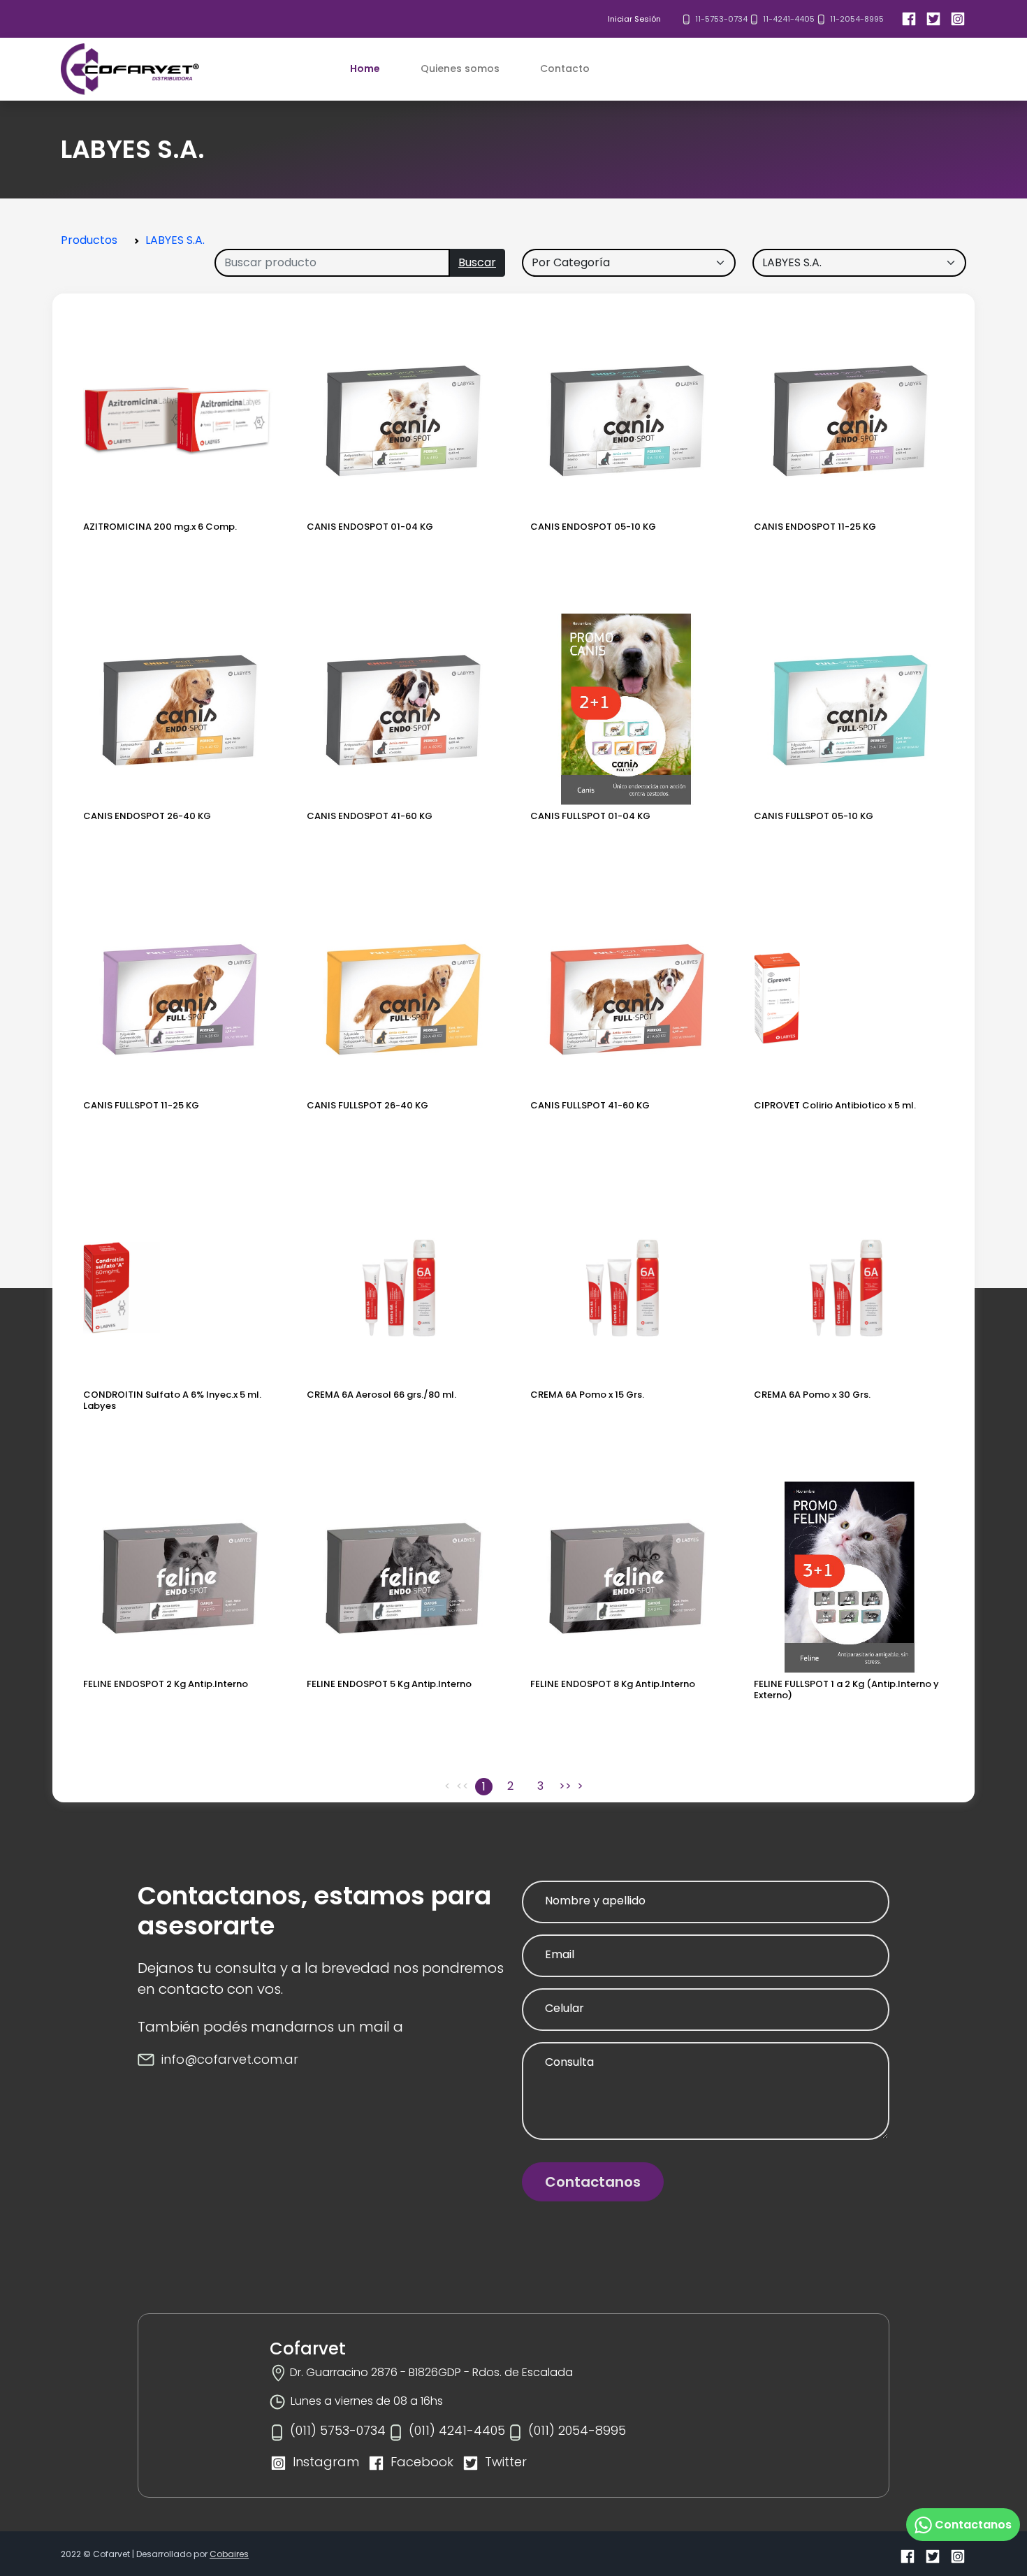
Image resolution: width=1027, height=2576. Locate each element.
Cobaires (229, 2554)
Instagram (326, 2462)
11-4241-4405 (789, 19)
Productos (89, 240)
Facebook (422, 2462)
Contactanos (593, 2182)
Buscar (477, 262)
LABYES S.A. (175, 240)
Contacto (565, 68)
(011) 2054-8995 (577, 2430)
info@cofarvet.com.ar (230, 2059)
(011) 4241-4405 (457, 2430)
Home (365, 68)
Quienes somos (460, 68)
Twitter (506, 2462)
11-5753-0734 (721, 19)
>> (565, 1786)
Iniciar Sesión (634, 19)
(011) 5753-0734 (338, 2430)
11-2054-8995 (857, 19)
